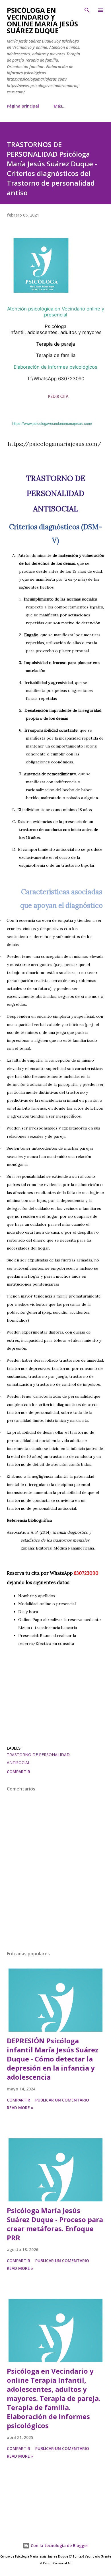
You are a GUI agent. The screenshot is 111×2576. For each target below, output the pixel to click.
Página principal (23, 106)
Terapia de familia (56, 355)
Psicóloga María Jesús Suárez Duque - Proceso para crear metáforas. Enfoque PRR (55, 2224)
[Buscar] (87, 10)
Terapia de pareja (55, 344)
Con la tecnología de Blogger (59, 2545)
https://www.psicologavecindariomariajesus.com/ (52, 424)
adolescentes (42, 332)
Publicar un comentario (62, 2100)
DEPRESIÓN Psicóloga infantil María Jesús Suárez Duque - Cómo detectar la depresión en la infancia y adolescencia (53, 2059)
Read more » (20, 2108)
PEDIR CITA (58, 397)
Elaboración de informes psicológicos (55, 367)
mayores (92, 332)
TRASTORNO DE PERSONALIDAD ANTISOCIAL (38, 1759)
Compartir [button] (18, 1772)
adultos (69, 332)
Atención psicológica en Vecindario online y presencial (56, 312)
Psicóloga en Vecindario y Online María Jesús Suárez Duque (42, 20)
